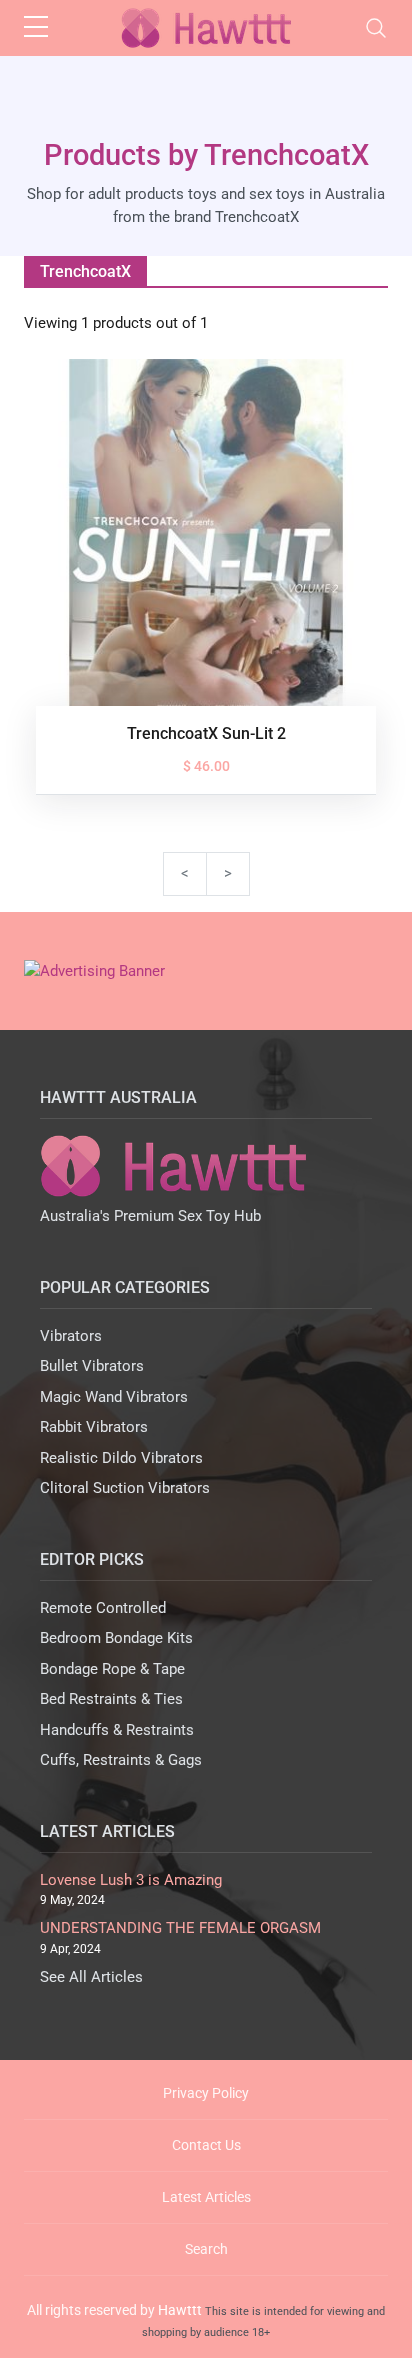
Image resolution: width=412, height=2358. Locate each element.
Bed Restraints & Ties (111, 1699)
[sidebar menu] (36, 28)
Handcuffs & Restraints (117, 1730)
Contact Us (206, 2145)
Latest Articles (206, 2197)
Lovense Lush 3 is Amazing (131, 1880)
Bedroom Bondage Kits (116, 1638)
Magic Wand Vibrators (114, 1397)
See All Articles (91, 1977)
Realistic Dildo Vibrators (121, 1458)
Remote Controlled (103, 1608)
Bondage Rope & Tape (112, 1669)
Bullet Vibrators (92, 1366)
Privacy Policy (206, 2093)
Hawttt (180, 2310)
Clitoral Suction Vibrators (125, 1488)
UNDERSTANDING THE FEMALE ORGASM (180, 1928)
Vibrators (71, 1336)
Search (206, 2249)
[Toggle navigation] (376, 28)
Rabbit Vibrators (94, 1427)
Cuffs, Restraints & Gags (121, 1760)
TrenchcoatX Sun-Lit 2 (206, 733)
